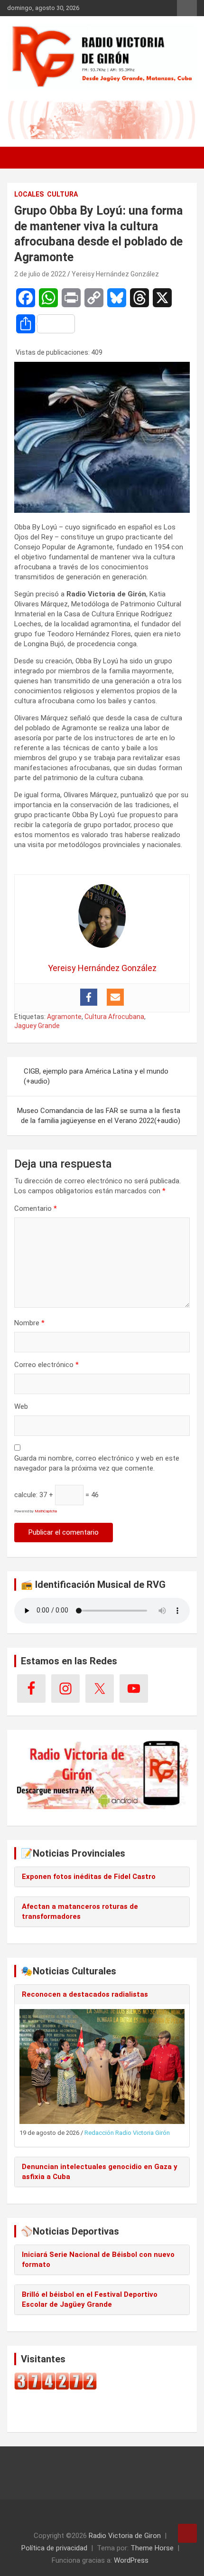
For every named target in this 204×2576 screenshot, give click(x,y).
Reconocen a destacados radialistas (85, 1994)
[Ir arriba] (187, 2533)
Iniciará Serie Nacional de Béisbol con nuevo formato (98, 2260)
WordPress (131, 2560)
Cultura (62, 194)
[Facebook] (89, 997)
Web (21, 1406)
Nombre (29, 1323)
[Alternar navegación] (19, 158)
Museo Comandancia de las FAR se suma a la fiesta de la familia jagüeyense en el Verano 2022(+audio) (99, 1116)
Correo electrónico (46, 1365)
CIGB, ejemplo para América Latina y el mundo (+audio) (96, 1076)
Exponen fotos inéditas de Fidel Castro (89, 1877)
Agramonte (64, 1017)
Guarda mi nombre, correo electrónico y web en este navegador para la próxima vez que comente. (97, 1463)
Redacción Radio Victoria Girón (127, 2133)
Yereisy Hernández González (115, 274)
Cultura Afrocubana (114, 1017)
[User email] (115, 997)
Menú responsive (187, 8)
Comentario (36, 1208)
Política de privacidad (54, 2548)
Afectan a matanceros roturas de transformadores (80, 1911)
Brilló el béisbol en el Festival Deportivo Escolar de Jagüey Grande (90, 2299)
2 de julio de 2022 (40, 274)
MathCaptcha (46, 1511)
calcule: (26, 1495)
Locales (29, 194)
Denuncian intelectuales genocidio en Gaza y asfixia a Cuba (100, 2172)
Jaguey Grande (37, 1026)
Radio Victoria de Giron (125, 2536)
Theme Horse (152, 2548)
